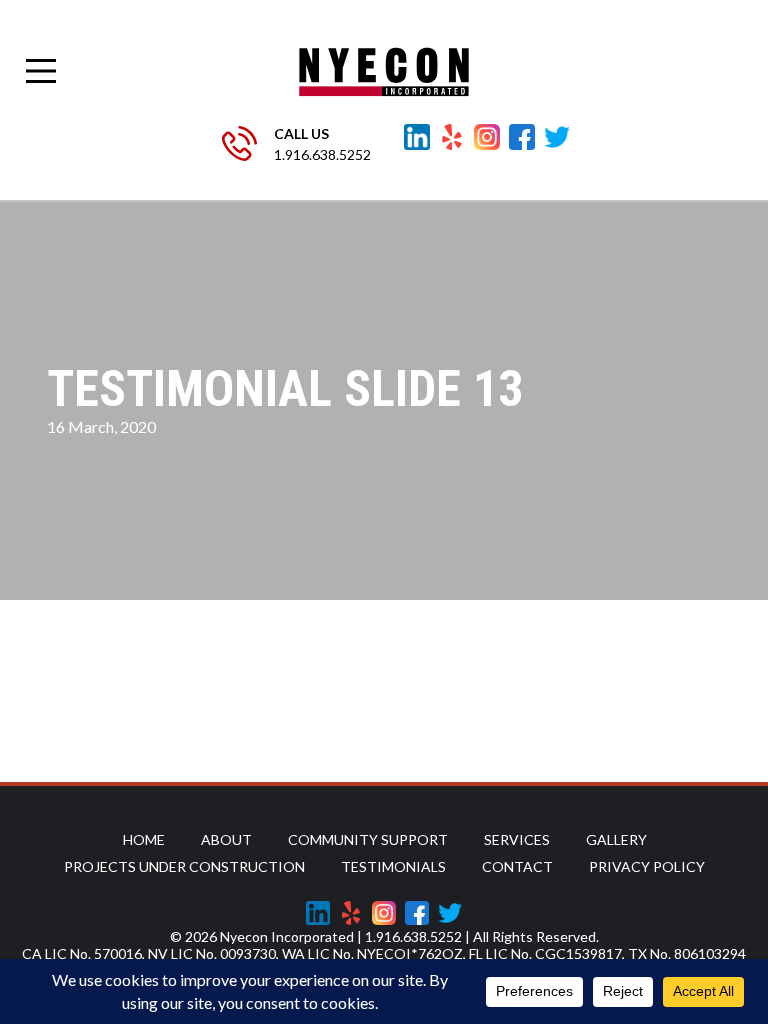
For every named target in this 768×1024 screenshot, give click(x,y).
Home (144, 839)
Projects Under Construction (184, 866)
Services (517, 839)
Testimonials (393, 866)
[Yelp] (452, 137)
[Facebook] (522, 137)
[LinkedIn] (417, 137)
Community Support (368, 839)
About (226, 839)
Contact (517, 866)
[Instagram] (487, 137)
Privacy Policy (647, 866)
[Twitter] (557, 137)
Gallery (616, 839)
